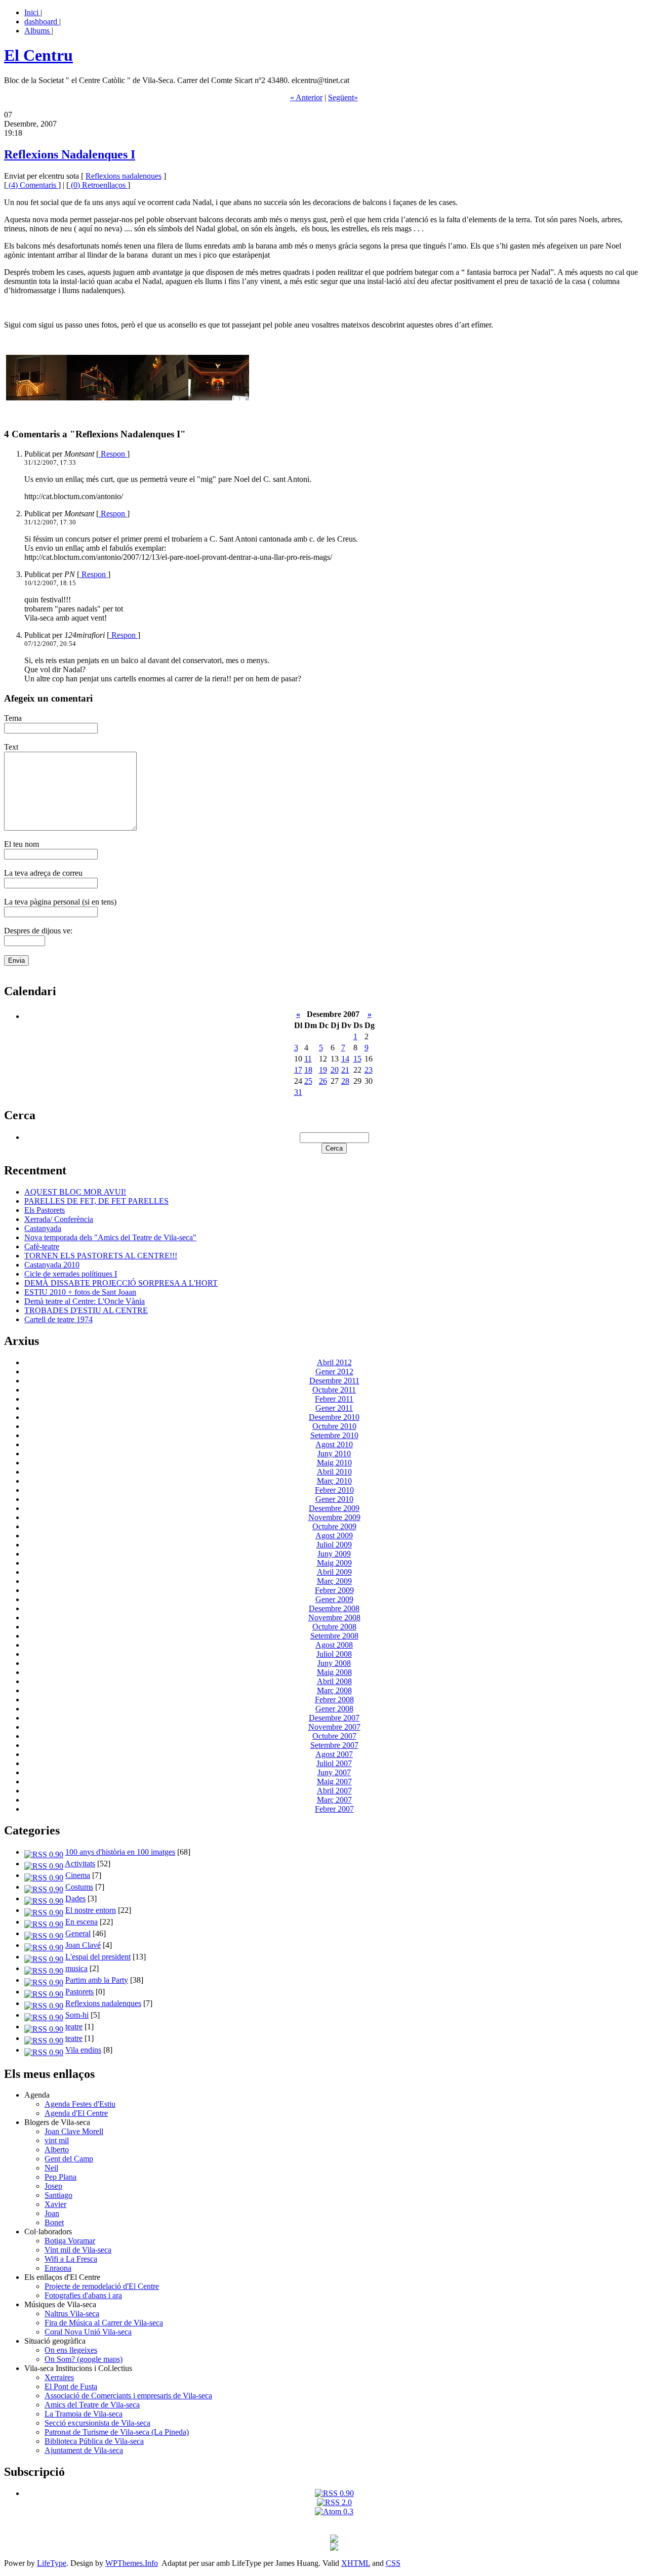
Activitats (80, 1864)
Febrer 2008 (334, 1700)
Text (11, 747)
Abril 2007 (334, 1791)
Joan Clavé (83, 1945)
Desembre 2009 (334, 1508)
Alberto (57, 2150)
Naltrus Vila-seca (72, 2314)
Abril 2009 (334, 1572)
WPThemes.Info (132, 2563)
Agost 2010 (334, 1444)
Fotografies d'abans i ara (83, 2295)
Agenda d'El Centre (76, 2113)
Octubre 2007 (334, 1736)
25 (308, 1081)
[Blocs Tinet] (334, 2540)
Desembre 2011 (334, 1381)
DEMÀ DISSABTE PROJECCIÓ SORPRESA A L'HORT (121, 1283)
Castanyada (43, 1228)
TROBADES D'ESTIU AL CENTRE (86, 1310)
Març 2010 (334, 1481)
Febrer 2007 (334, 1809)
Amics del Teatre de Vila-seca (92, 2405)
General (78, 1933)
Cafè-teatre (42, 1246)
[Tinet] (334, 2548)
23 (369, 1070)
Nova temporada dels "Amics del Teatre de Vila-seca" (110, 1237)
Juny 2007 (334, 1772)
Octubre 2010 (334, 1426)
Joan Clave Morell (74, 2131)
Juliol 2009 (334, 1545)
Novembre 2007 (334, 1727)
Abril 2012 (334, 1362)
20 (335, 1070)
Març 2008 (334, 1690)
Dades (75, 1898)
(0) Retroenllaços (98, 185)
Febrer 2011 (334, 1399)
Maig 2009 (334, 1563)
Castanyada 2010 (52, 1265)
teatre (74, 2027)
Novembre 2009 (334, 1517)
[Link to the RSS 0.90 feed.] (334, 2493)
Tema (13, 718)
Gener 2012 (334, 1372)
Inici (32, 12)
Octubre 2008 (334, 1627)
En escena (82, 1922)
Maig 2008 (334, 1672)
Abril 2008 (334, 1681)
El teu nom (22, 844)
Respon (113, 454)
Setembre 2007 (334, 1745)
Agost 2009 (334, 1536)
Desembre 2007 (334, 1718)
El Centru (38, 55)
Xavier (55, 2204)
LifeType (52, 2563)
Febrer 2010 (334, 1490)
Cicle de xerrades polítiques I (71, 1274)
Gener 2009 (334, 1599)
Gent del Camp (69, 2159)
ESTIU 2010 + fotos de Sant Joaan (80, 1292)
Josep (53, 2186)
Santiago (58, 2195)
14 (345, 1059)
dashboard (42, 22)
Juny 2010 (334, 1454)
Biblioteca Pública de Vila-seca (94, 2441)
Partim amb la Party (97, 1980)
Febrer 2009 (334, 1590)
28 (345, 1081)
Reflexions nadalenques (124, 176)
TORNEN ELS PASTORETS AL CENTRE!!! (101, 1256)
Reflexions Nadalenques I (70, 154)
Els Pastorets (45, 1210)
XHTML (356, 2563)
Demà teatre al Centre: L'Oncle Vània (85, 1301)
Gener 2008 (334, 1709)
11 (308, 1059)
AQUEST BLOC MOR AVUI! (75, 1192)
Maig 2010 (334, 1463)
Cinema (78, 1875)
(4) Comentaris (32, 185)
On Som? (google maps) (84, 2359)
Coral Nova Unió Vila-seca (88, 2332)
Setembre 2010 (334, 1435)
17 (298, 1070)
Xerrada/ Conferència (59, 1219)
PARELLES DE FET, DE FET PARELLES (96, 1201)
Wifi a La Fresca (71, 2259)
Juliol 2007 (334, 1763)
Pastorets (79, 1992)
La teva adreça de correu (43, 873)
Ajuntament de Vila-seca (84, 2450)
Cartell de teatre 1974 (58, 1319)
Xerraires (59, 2377)
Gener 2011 (334, 1408)
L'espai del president (98, 1957)
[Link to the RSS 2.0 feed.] (334, 2502)
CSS (393, 2563)
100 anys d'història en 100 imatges (120, 1852)
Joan (52, 2213)
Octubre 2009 (334, 1526)
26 (323, 1081)
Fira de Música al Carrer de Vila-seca (104, 2323)
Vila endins (83, 2050)
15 (357, 1059)
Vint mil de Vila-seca (78, 2250)
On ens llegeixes (71, 2350)
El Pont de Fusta (71, 2386)
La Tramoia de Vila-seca (84, 2414)
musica (76, 1968)
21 (345, 1070)
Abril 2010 (334, 1472)
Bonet (54, 2222)
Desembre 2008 (334, 1608)
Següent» (343, 97)
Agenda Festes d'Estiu (80, 2104)
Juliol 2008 (334, 1654)
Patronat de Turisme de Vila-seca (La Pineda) (117, 2432)
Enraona (58, 2268)
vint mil (57, 2140)
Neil (51, 2168)
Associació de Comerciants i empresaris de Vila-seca (128, 2396)
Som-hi (77, 2015)
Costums (79, 1887)
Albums (38, 31)
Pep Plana (60, 2177)
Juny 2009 (334, 1554)
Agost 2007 (334, 1754)
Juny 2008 (334, 1663)
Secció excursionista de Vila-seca (97, 2423)
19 (323, 1070)
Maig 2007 (334, 1782)
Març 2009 (334, 1581)
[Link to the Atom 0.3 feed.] (334, 2511)
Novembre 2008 (334, 1618)
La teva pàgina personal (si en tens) (60, 902)
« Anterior (306, 97)
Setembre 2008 (334, 1636)
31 (298, 1092)
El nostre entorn (91, 1910)
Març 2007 (334, 1800)
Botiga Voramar (70, 2241)
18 (308, 1070)
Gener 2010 (334, 1499)
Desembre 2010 (334, 1417)
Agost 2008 (334, 1645)
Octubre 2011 (334, 1390)
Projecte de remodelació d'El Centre (102, 2286)
